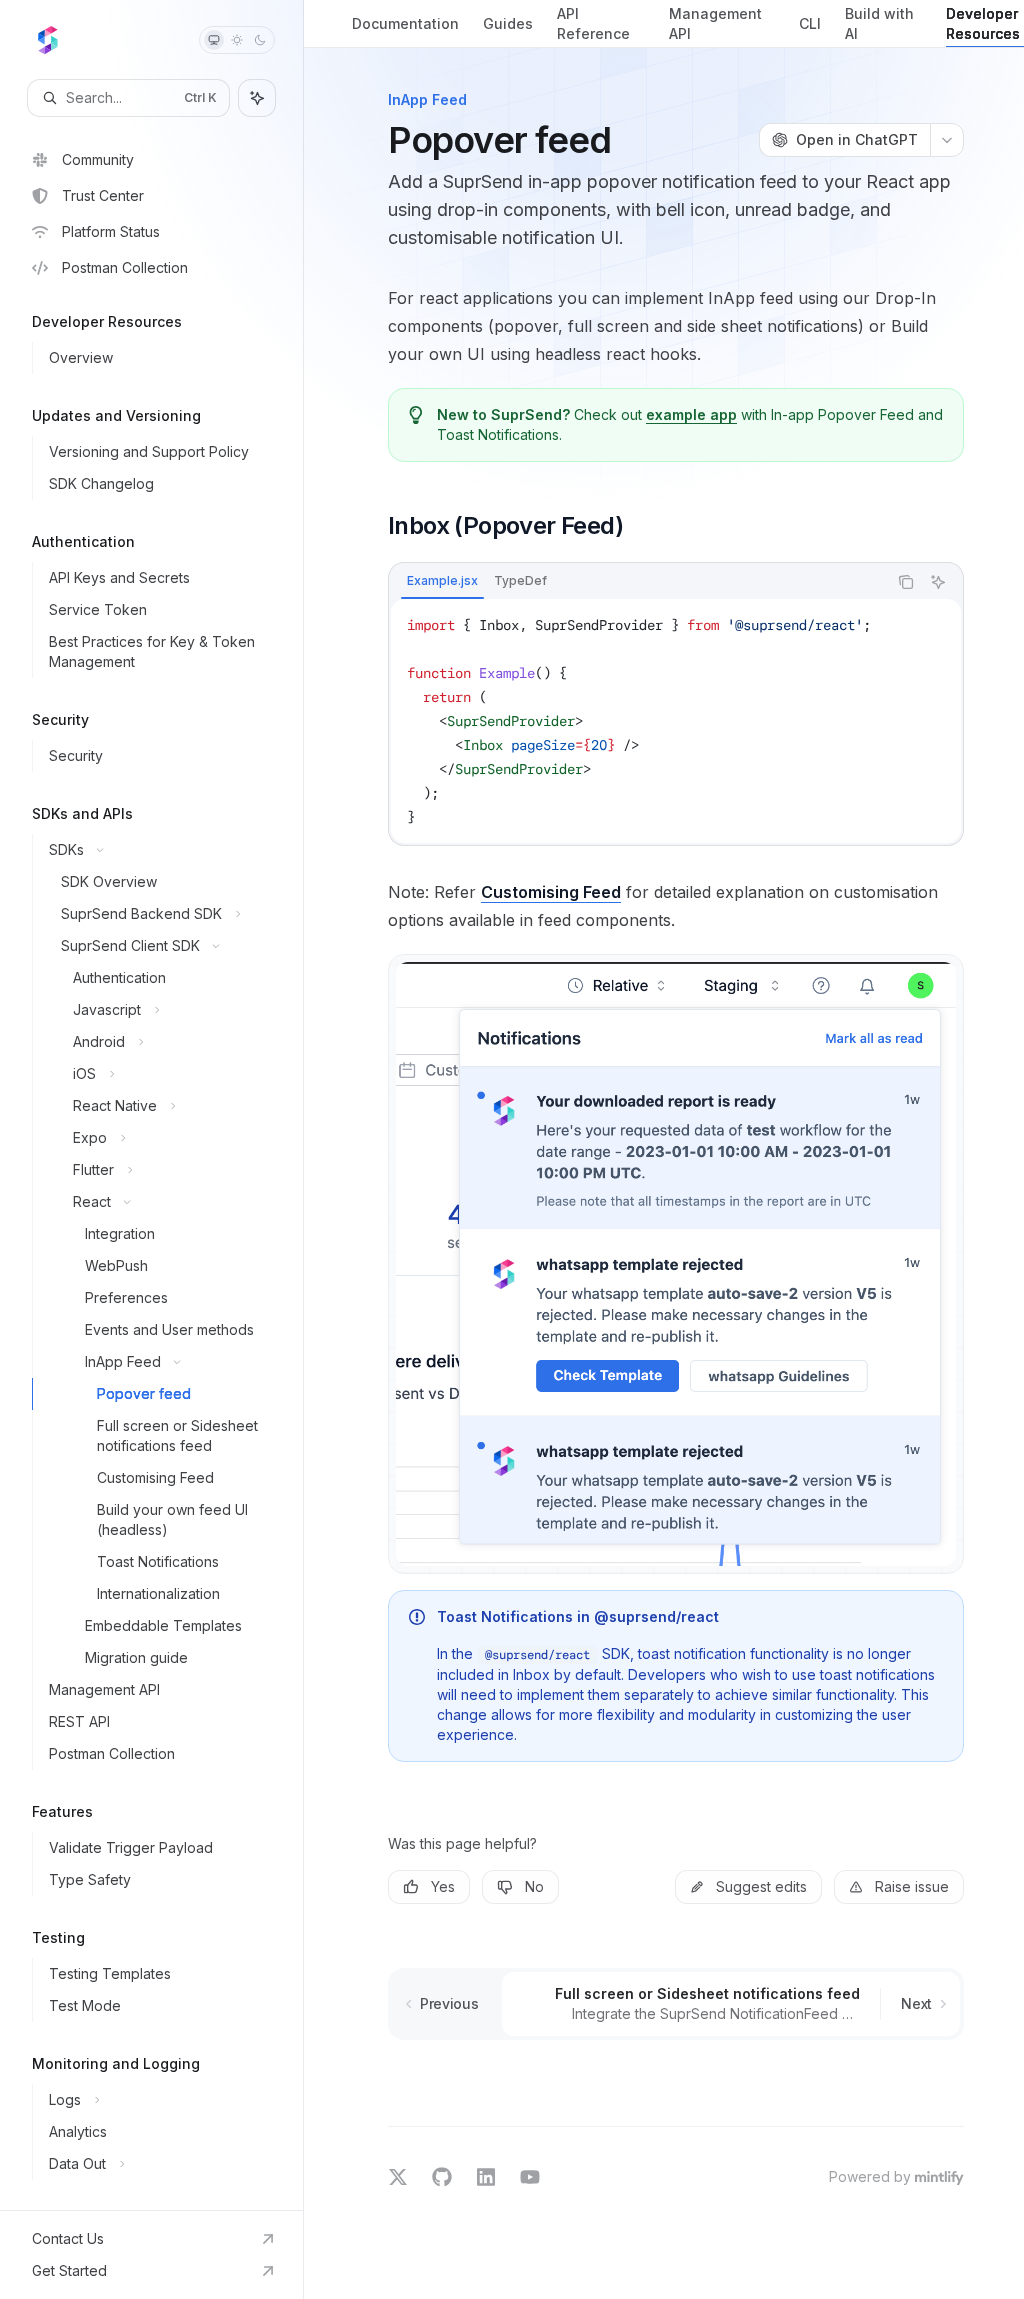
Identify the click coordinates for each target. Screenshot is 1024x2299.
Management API (715, 23)
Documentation (405, 23)
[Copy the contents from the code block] (906, 582)
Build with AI (879, 23)
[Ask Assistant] (938, 582)
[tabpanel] (676, 721)
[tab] (442, 581)
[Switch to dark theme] (260, 40)
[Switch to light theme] (237, 40)
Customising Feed (551, 892)
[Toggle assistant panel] (257, 98)
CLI (810, 23)
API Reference (593, 23)
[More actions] (947, 140)
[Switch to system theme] (214, 40)
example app (691, 414)
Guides (508, 23)
